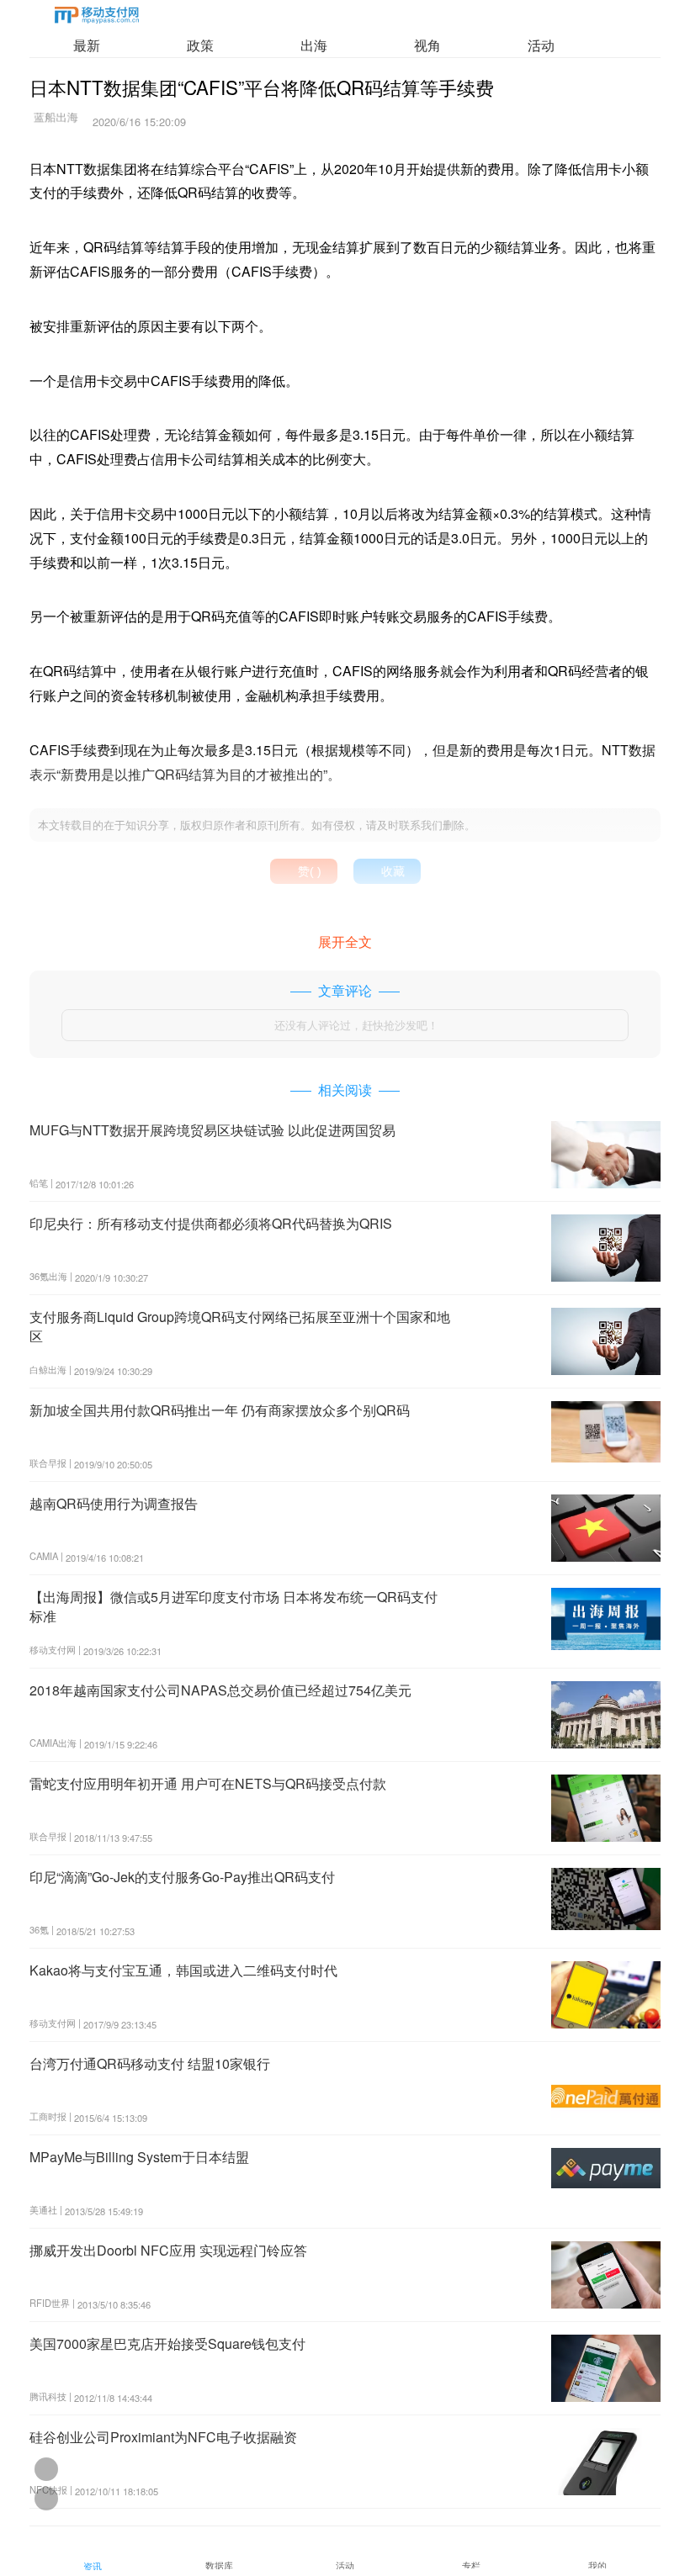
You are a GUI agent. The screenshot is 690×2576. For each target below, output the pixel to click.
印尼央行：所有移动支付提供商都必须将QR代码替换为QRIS (211, 1223)
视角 (427, 45)
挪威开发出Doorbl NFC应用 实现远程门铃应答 (168, 2250)
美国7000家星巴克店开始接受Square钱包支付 (167, 2343)
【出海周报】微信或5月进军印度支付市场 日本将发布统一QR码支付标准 (234, 1606)
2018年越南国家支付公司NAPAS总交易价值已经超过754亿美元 (220, 1690)
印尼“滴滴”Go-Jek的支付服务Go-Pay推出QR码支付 (182, 1877)
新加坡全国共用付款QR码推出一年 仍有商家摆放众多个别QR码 (220, 1410)
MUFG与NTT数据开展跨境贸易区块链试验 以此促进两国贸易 (212, 1130)
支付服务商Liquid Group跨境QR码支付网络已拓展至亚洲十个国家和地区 (240, 1326)
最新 (87, 45)
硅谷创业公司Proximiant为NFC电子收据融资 (163, 2437)
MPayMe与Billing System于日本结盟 (139, 2157)
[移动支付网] (97, 18)
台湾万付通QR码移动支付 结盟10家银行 (150, 2063)
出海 (314, 45)
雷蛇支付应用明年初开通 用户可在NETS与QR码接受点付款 (208, 1783)
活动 (541, 45)
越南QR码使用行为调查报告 (114, 1503)
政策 (200, 45)
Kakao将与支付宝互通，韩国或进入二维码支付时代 (183, 1970)
